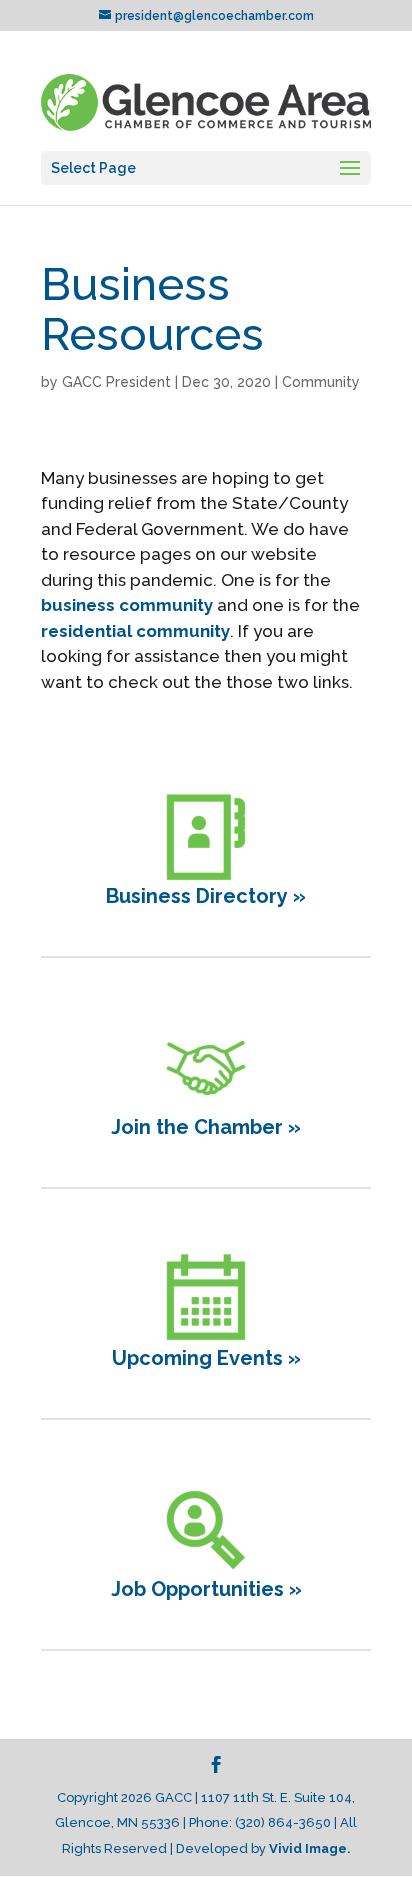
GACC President (116, 382)
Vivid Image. (310, 1848)
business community (127, 605)
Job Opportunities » (206, 1589)
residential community (135, 631)
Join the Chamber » (206, 1127)
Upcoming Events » (206, 1358)
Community (321, 382)
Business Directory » (206, 896)
